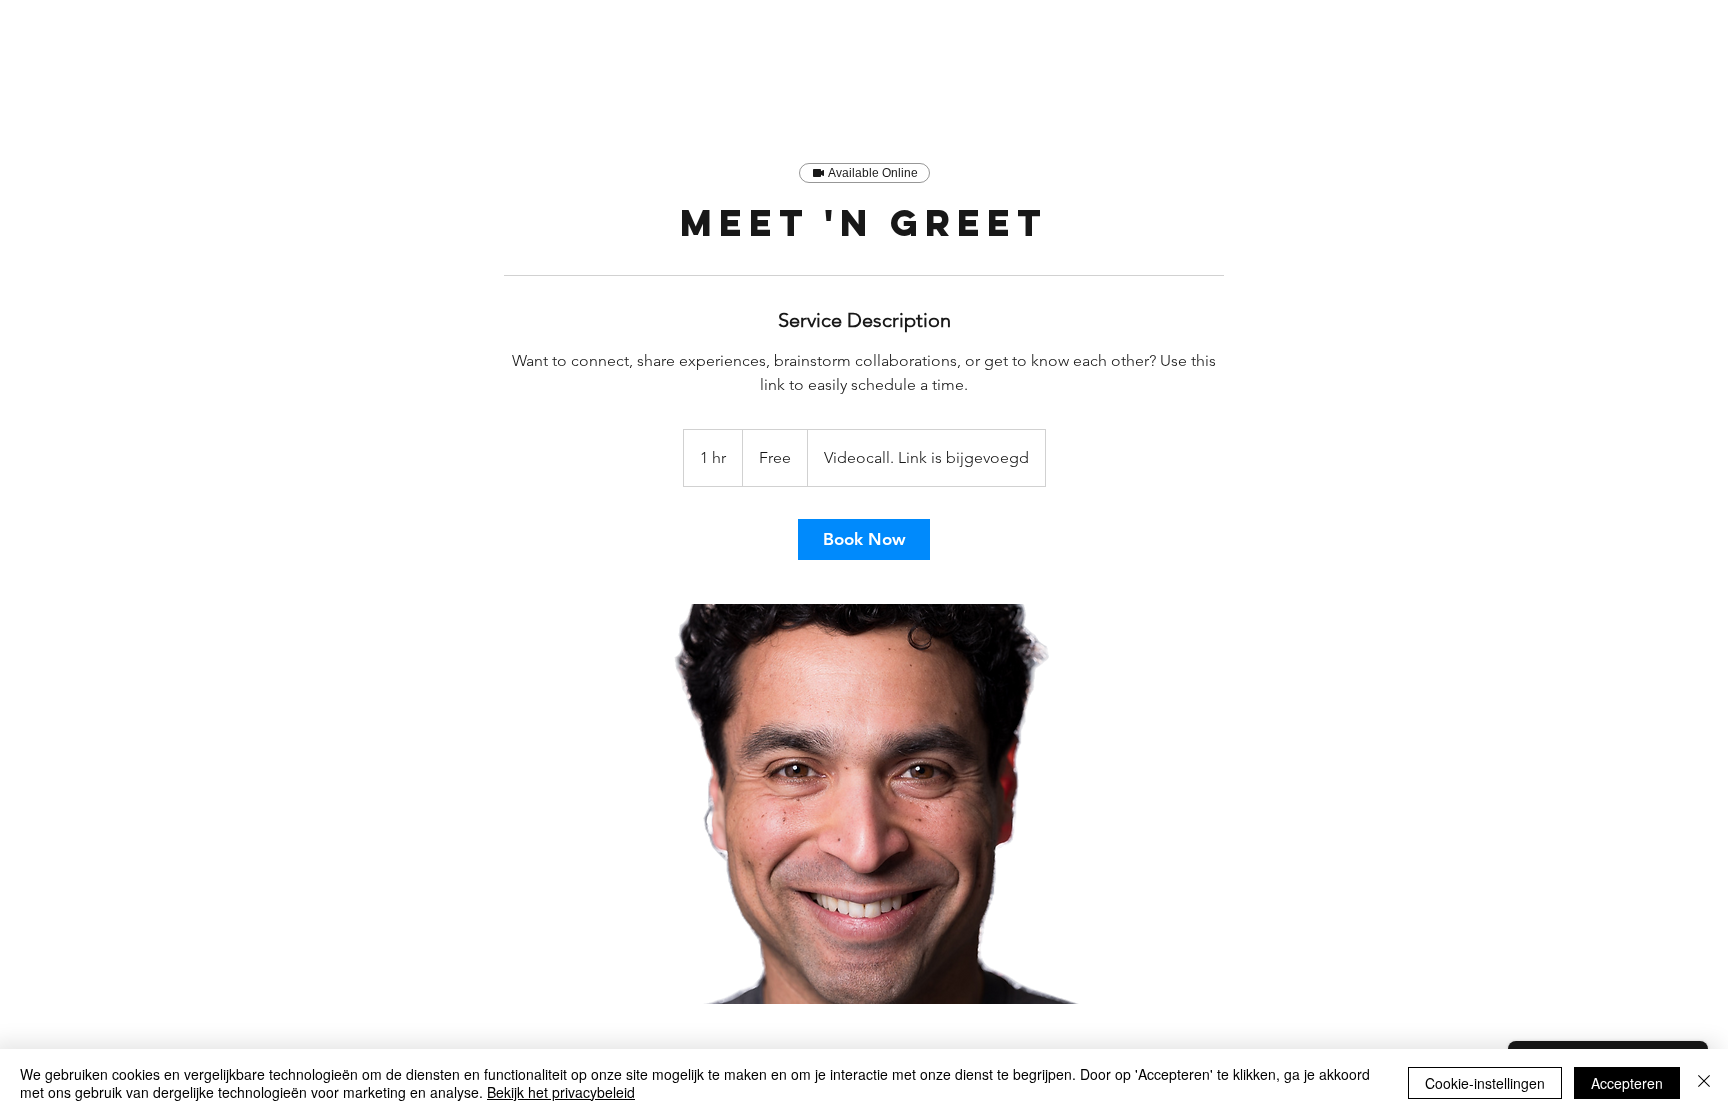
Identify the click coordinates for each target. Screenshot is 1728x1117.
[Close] (1704, 1083)
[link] (864, 539)
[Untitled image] (864, 804)
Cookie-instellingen (1485, 1083)
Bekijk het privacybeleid (561, 1092)
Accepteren (1627, 1083)
